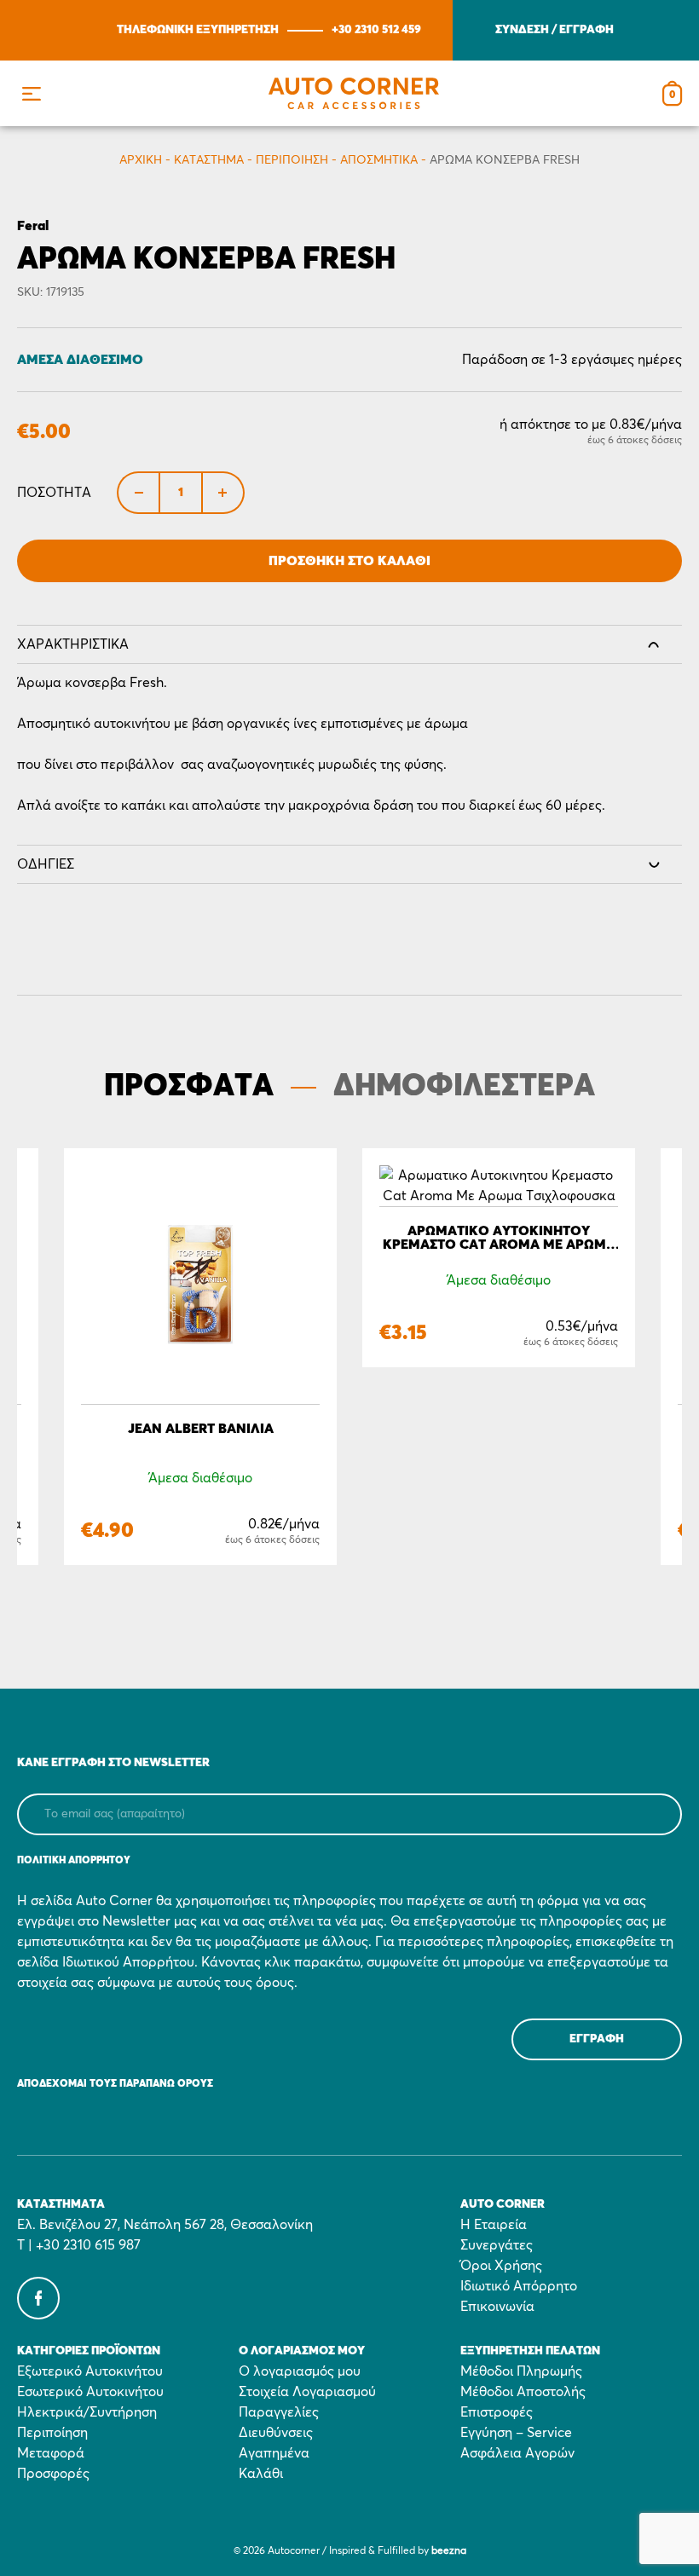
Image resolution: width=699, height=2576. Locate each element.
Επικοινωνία (497, 2307)
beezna (449, 2551)
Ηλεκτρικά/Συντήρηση (87, 2412)
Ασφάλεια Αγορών (517, 2453)
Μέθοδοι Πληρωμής (521, 2371)
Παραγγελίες (279, 2412)
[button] (31, 93)
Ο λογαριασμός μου (300, 2371)
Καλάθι (261, 2474)
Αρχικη (141, 160)
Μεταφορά (51, 2453)
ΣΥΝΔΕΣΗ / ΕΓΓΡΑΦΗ (555, 30)
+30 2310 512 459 (376, 30)
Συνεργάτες (497, 2245)
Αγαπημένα (274, 2453)
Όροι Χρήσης (501, 2266)
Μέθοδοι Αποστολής (523, 2392)
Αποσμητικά (379, 160)
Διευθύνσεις (276, 2433)
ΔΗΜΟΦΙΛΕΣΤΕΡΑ (464, 1087)
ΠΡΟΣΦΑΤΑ (189, 1087)
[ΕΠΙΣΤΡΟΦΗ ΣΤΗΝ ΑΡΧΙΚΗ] (354, 93)
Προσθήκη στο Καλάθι (349, 561)
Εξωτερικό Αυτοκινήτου (90, 2371)
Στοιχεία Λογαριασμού (307, 2392)
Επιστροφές (497, 2412)
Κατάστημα (209, 160)
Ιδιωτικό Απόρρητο (519, 2286)
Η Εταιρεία (494, 2225)
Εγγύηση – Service (516, 2433)
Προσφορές (53, 2474)
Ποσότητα (54, 493)
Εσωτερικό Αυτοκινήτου (90, 2392)
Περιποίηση (292, 160)
